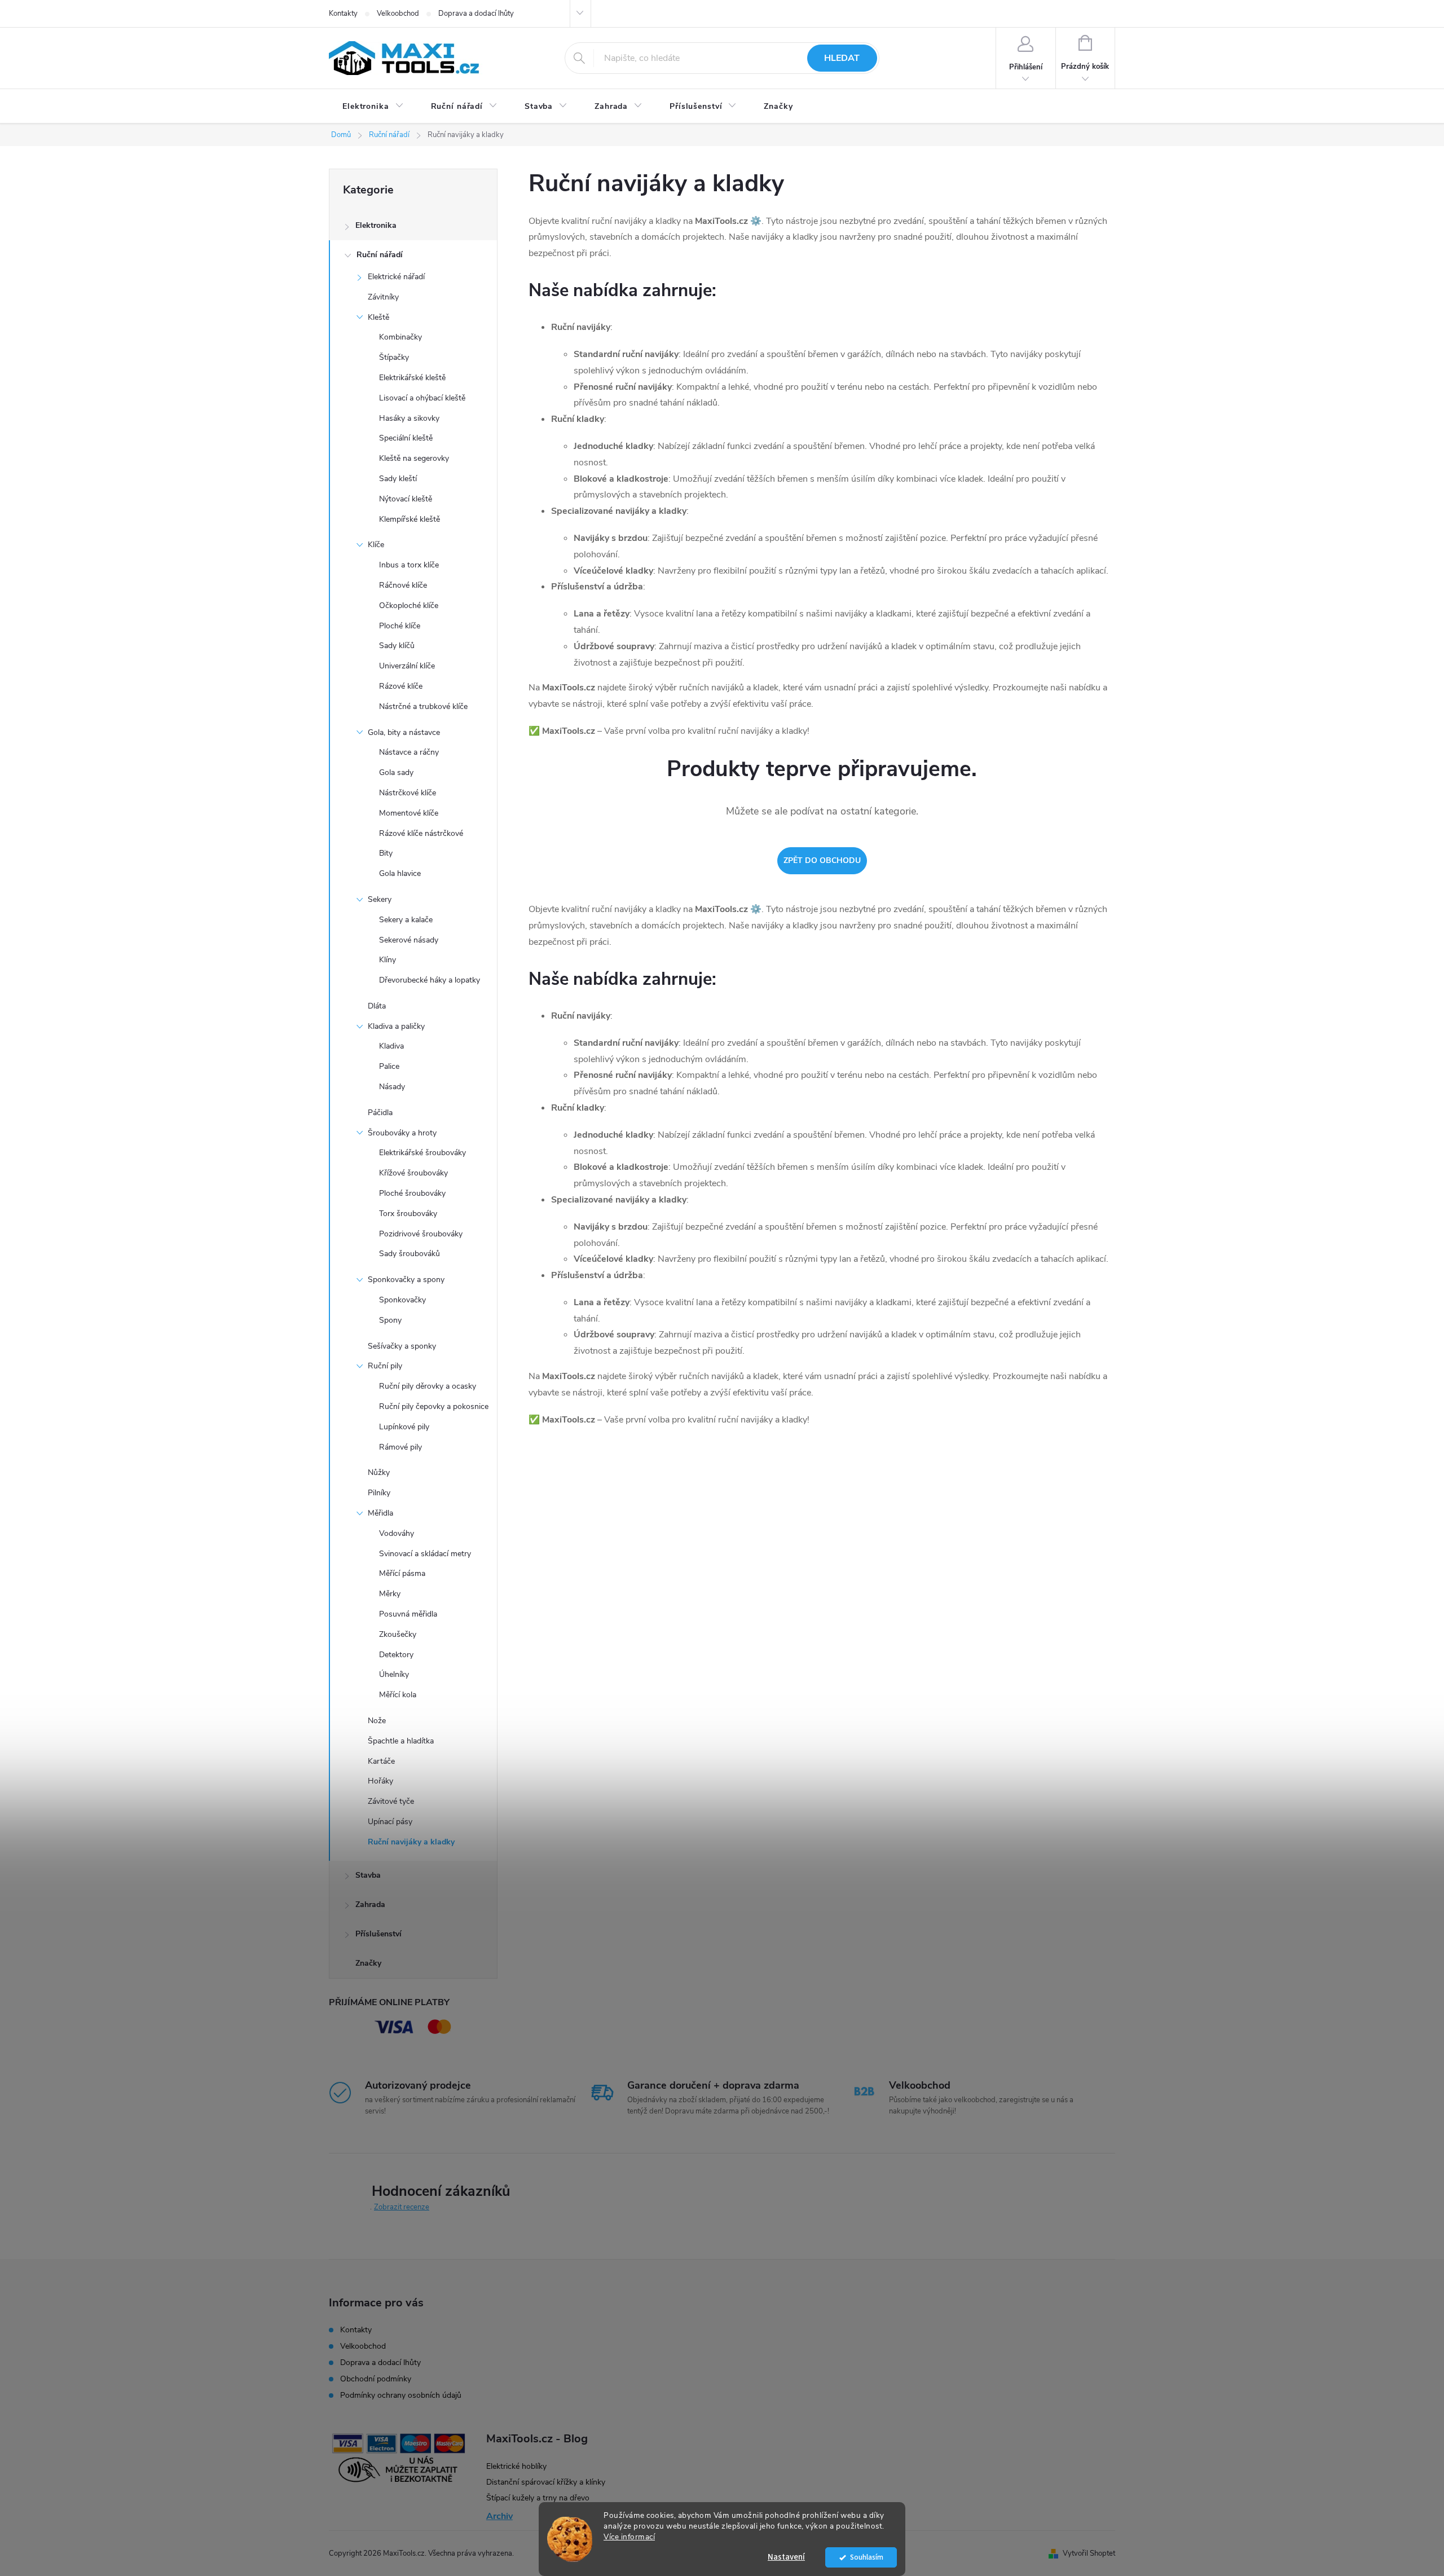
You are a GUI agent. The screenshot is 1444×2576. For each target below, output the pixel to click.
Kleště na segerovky (414, 458)
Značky (368, 1963)
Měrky (390, 1594)
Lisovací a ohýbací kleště (422, 398)
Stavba (368, 1875)
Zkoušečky (398, 1634)
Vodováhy (397, 1533)
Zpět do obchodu (822, 860)
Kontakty (343, 14)
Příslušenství (378, 1934)
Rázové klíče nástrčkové (421, 833)
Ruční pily (385, 1366)
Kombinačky (400, 337)
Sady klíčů (397, 646)
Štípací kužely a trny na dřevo (538, 2498)
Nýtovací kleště (406, 499)
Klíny (388, 960)
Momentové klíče (409, 813)
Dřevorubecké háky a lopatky (430, 980)
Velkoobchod (398, 14)
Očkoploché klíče (409, 606)
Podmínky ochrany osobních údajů (401, 2395)
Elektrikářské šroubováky (422, 1153)
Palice (389, 1066)
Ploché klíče (400, 626)
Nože (377, 1721)
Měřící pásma (402, 1573)
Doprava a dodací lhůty (476, 14)
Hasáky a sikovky (409, 418)
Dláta (377, 1006)
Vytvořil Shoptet (1089, 2553)
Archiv (499, 2516)
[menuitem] (373, 107)
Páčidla (380, 1113)
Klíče (376, 545)
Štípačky (394, 357)
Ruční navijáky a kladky (411, 1842)
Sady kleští (398, 479)
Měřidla (380, 1513)
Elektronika (376, 225)
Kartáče (381, 1761)
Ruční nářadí (380, 255)
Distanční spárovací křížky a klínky (546, 2482)
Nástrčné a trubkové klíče (423, 706)
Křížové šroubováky (413, 1173)
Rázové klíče (401, 686)
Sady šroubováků (410, 1254)
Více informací (629, 2537)
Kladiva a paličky (396, 1026)
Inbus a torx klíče (409, 565)
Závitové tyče (391, 1801)
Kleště (378, 317)
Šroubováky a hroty (402, 1133)
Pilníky (379, 1493)
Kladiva (391, 1046)
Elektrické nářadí (396, 277)
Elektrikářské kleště (412, 378)
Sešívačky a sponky (402, 1346)
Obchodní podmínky (376, 2379)
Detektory (396, 1655)
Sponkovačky (402, 1300)
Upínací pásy (390, 1822)
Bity (386, 853)
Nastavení (786, 2557)
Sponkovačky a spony (406, 1280)
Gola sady (396, 772)
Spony (390, 1320)
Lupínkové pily (404, 1427)
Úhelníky (394, 1674)
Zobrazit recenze (402, 2207)
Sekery (380, 899)
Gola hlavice (400, 873)
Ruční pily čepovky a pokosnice (434, 1406)
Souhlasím (867, 2557)
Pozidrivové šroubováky (421, 1234)
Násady (392, 1087)
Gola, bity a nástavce (404, 732)
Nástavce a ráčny (409, 752)
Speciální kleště (406, 438)
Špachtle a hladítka (401, 1741)
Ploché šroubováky (412, 1193)
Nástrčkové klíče (408, 793)
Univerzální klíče (407, 666)
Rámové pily (400, 1447)
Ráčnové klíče (403, 585)
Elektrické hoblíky (516, 2466)
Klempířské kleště (410, 519)
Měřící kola (398, 1695)
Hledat (842, 58)
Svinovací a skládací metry (425, 1554)
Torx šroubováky (408, 1214)
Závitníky (383, 297)
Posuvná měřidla (408, 1614)
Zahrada (370, 1905)
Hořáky (380, 1781)
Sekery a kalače (406, 920)
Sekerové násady (409, 940)
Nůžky (379, 1472)
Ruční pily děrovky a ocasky (428, 1386)
